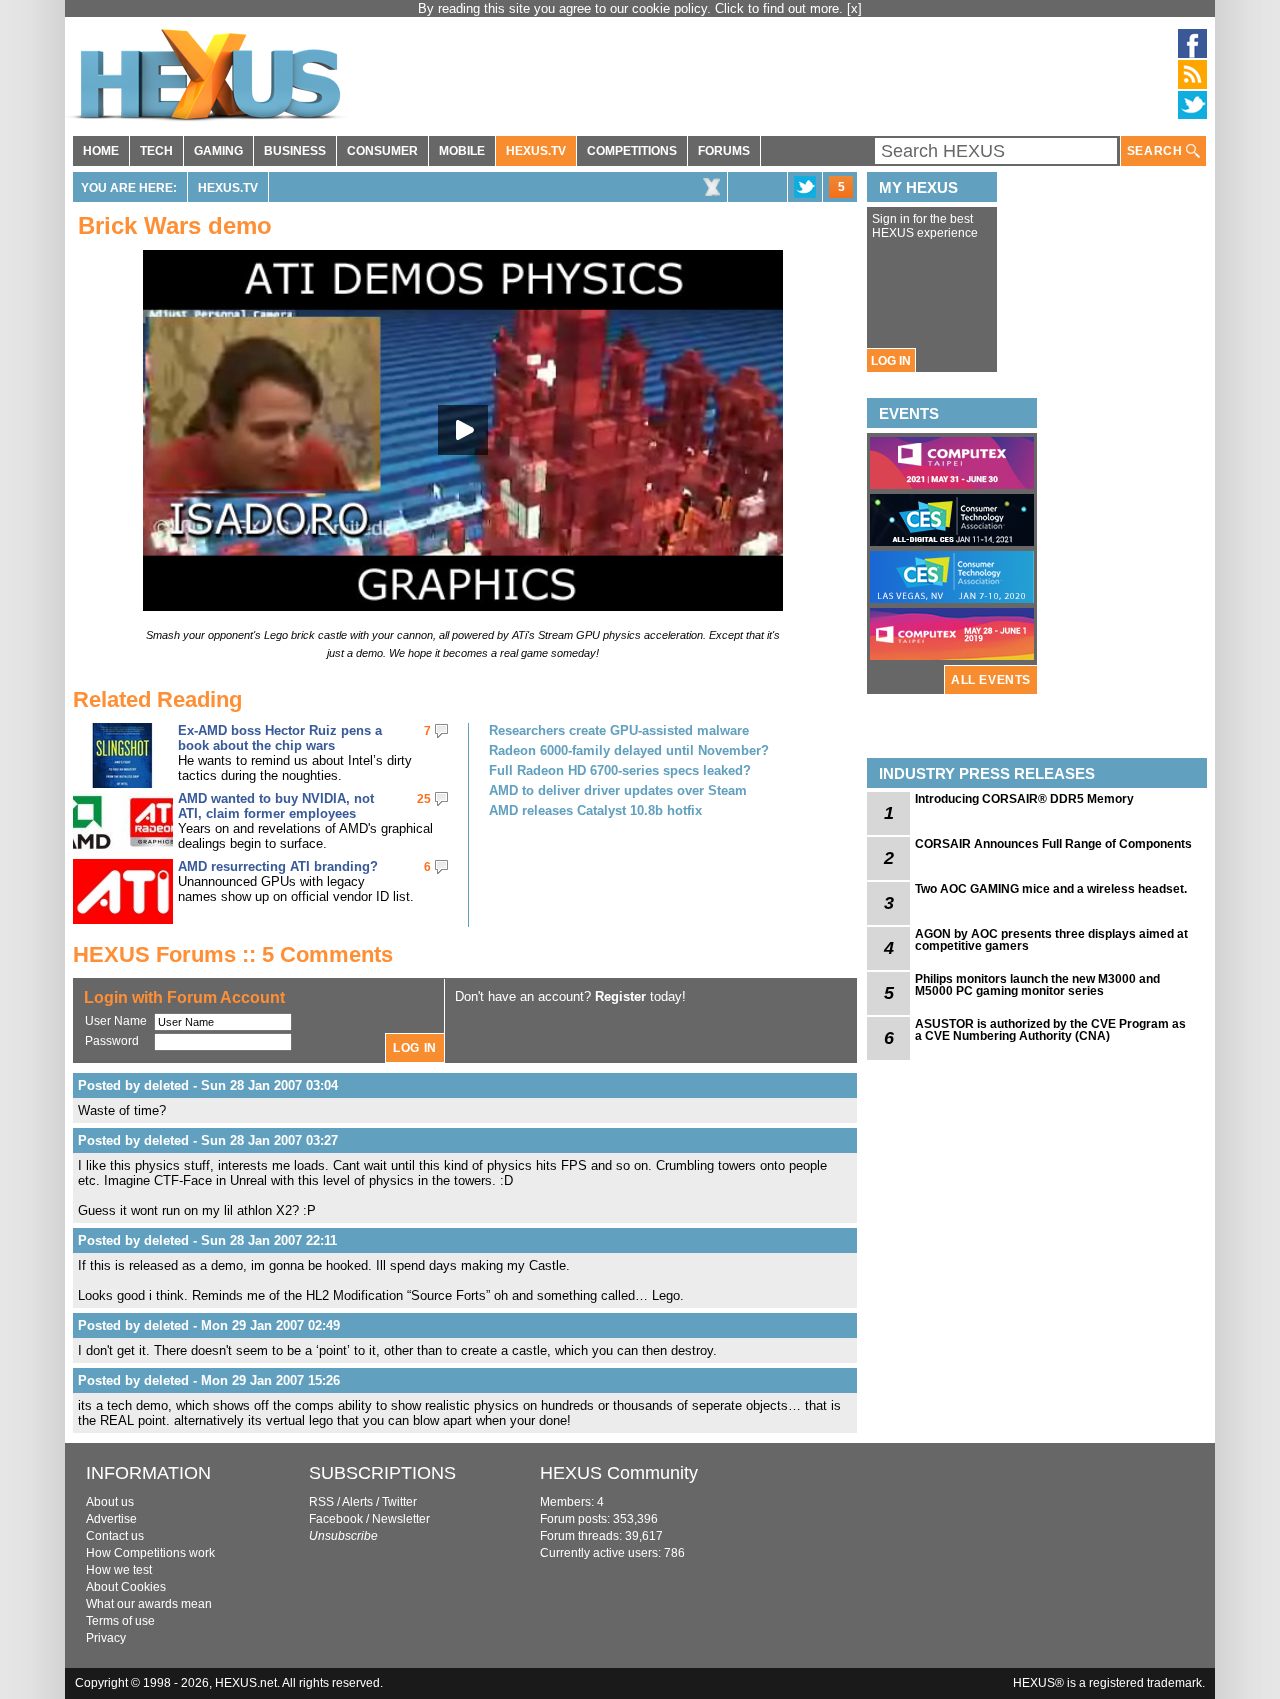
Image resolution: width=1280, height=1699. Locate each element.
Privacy (106, 1638)
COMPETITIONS (632, 151)
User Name (116, 1021)
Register (620, 996)
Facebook (336, 1519)
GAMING (218, 151)
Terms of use (120, 1621)
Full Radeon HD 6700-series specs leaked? (620, 770)
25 (424, 799)
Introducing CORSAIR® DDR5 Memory (1024, 799)
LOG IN (891, 361)
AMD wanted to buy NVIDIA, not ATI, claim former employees (276, 806)
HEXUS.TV (536, 151)
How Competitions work (150, 1553)
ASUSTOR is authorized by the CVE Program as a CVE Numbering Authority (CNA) (1050, 1030)
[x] (854, 8)
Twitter (399, 1502)
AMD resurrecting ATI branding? (278, 866)
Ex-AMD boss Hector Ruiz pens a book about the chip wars (280, 738)
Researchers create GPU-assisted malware (619, 730)
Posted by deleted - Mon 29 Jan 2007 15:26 (209, 1380)
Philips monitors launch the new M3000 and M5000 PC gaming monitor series (1037, 985)
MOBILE (462, 151)
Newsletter (401, 1519)
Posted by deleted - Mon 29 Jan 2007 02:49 (209, 1325)
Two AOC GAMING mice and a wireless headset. (1051, 889)
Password (112, 1041)
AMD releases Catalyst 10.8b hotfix (595, 810)
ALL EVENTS (991, 680)
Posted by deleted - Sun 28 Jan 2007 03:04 (208, 1085)
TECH (156, 151)
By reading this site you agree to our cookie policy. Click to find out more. (632, 8)
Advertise (111, 1519)
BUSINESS (295, 151)
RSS (321, 1502)
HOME (101, 151)
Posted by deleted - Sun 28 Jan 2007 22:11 (207, 1240)
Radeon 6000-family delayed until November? (629, 750)
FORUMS (724, 151)
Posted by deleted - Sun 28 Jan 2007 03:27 (208, 1140)
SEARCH (1156, 151)
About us (110, 1502)
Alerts (357, 1502)
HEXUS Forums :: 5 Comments (233, 954)
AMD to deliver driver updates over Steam (618, 790)
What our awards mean (149, 1604)
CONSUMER (382, 151)
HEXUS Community (619, 1473)
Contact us (115, 1536)
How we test (119, 1570)
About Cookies (126, 1587)
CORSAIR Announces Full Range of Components (1053, 844)
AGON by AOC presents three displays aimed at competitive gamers (1051, 940)
